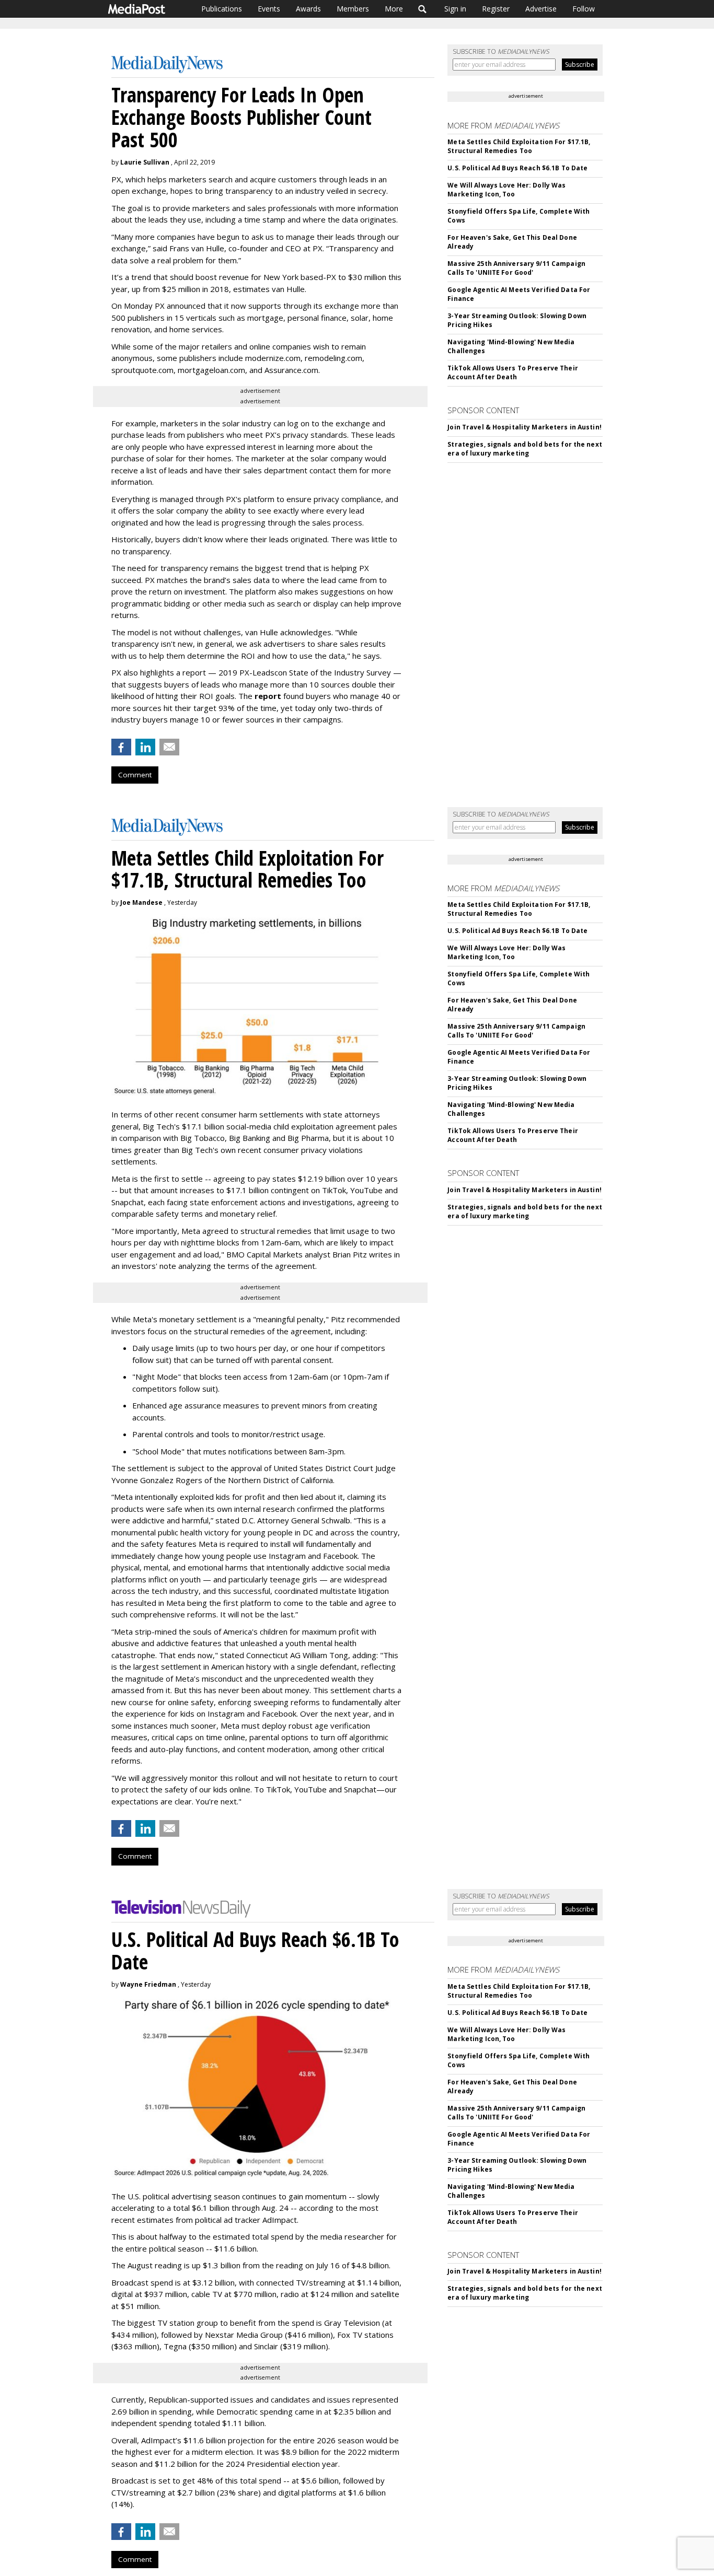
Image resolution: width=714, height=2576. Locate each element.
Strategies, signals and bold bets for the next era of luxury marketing (525, 449)
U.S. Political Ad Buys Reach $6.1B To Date (517, 168)
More (394, 9)
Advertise (541, 9)
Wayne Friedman (148, 1984)
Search (423, 9)
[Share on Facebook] (121, 747)
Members (353, 9)
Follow (584, 9)
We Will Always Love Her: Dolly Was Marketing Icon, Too (506, 190)
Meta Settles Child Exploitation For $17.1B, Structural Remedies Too (519, 146)
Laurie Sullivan (145, 162)
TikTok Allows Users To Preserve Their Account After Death (513, 372)
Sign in (455, 9)
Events (269, 9)
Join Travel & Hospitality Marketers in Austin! (525, 427)
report (268, 696)
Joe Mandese (141, 902)
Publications (222, 9)
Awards (308, 9)
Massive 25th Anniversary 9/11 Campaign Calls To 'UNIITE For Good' (516, 268)
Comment (135, 775)
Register (496, 9)
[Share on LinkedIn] (145, 747)
